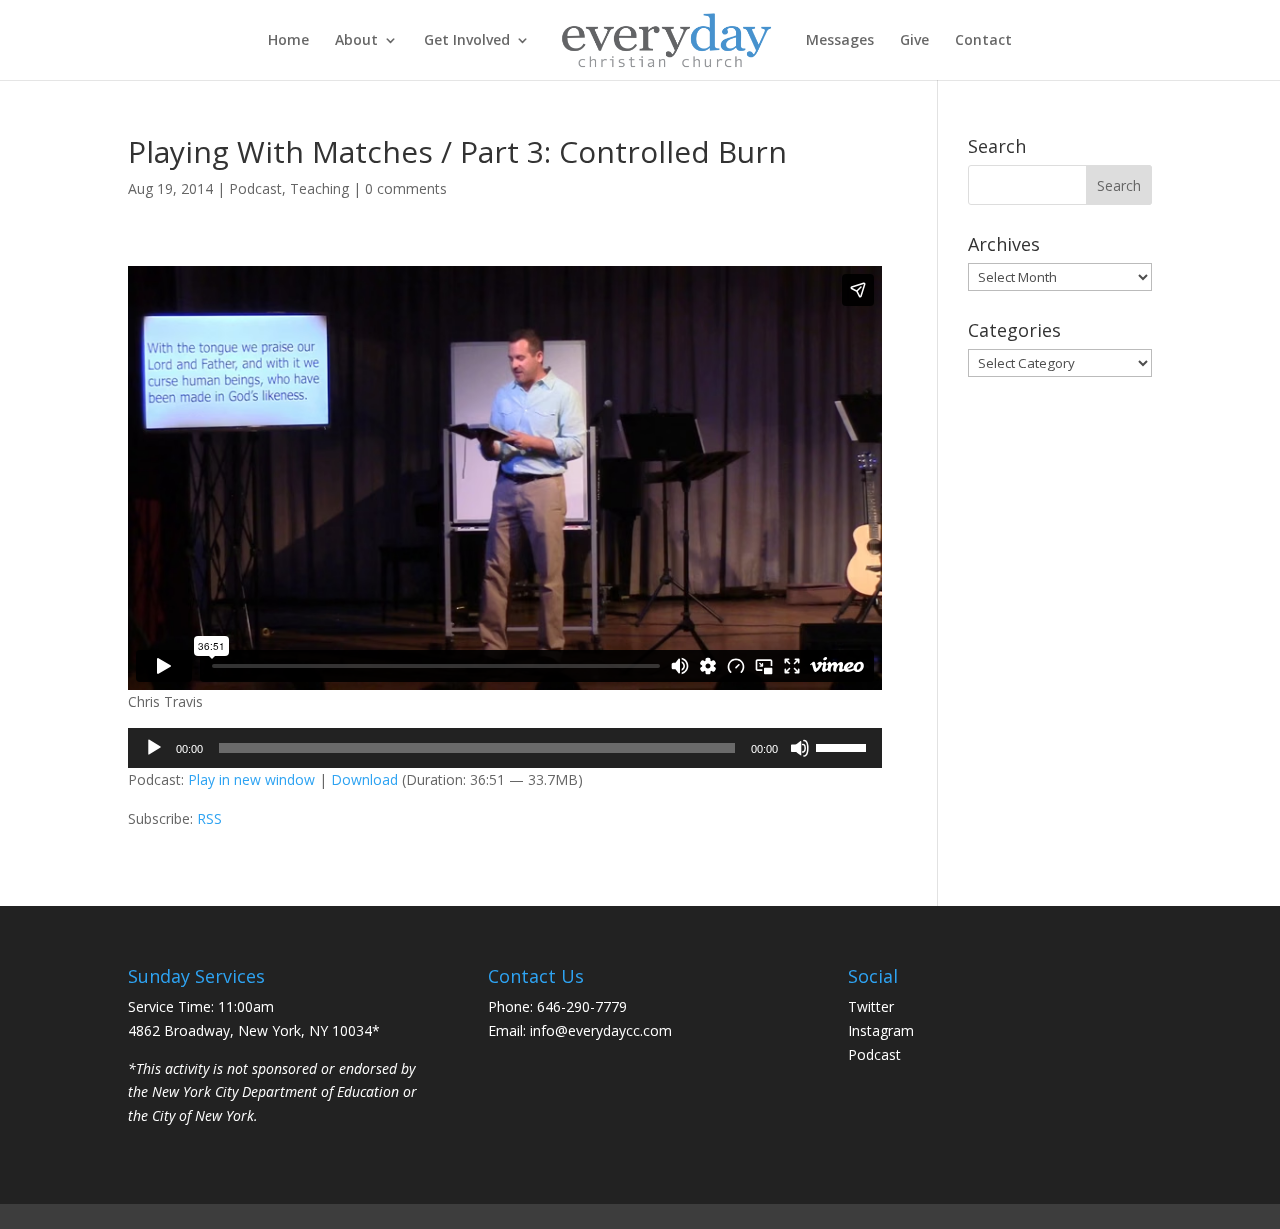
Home (288, 41)
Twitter (871, 1006)
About (356, 41)
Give (914, 41)
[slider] (844, 746)
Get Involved (467, 41)
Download (364, 779)
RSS (209, 818)
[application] (505, 748)
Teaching (319, 188)
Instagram (881, 1030)
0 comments (406, 188)
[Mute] (800, 748)
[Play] (154, 748)
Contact (983, 41)
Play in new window (251, 779)
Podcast (255, 188)
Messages (840, 41)
